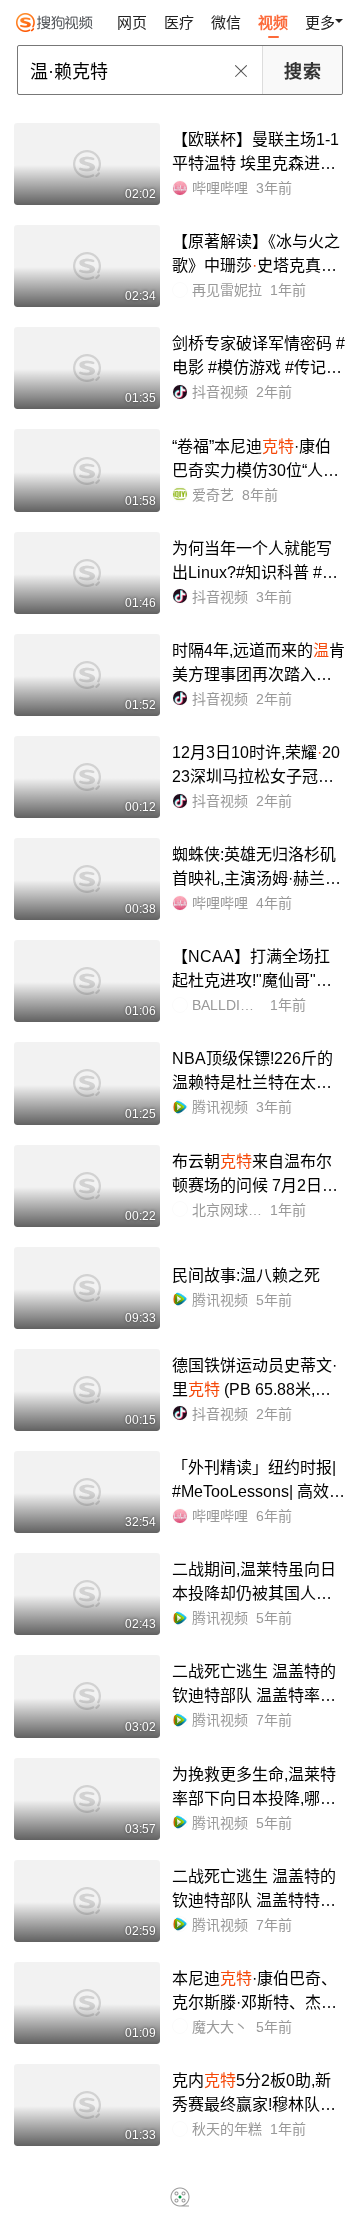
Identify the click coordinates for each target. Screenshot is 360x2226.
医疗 (179, 22)
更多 (320, 22)
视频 (273, 22)
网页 (132, 22)
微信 (226, 22)
